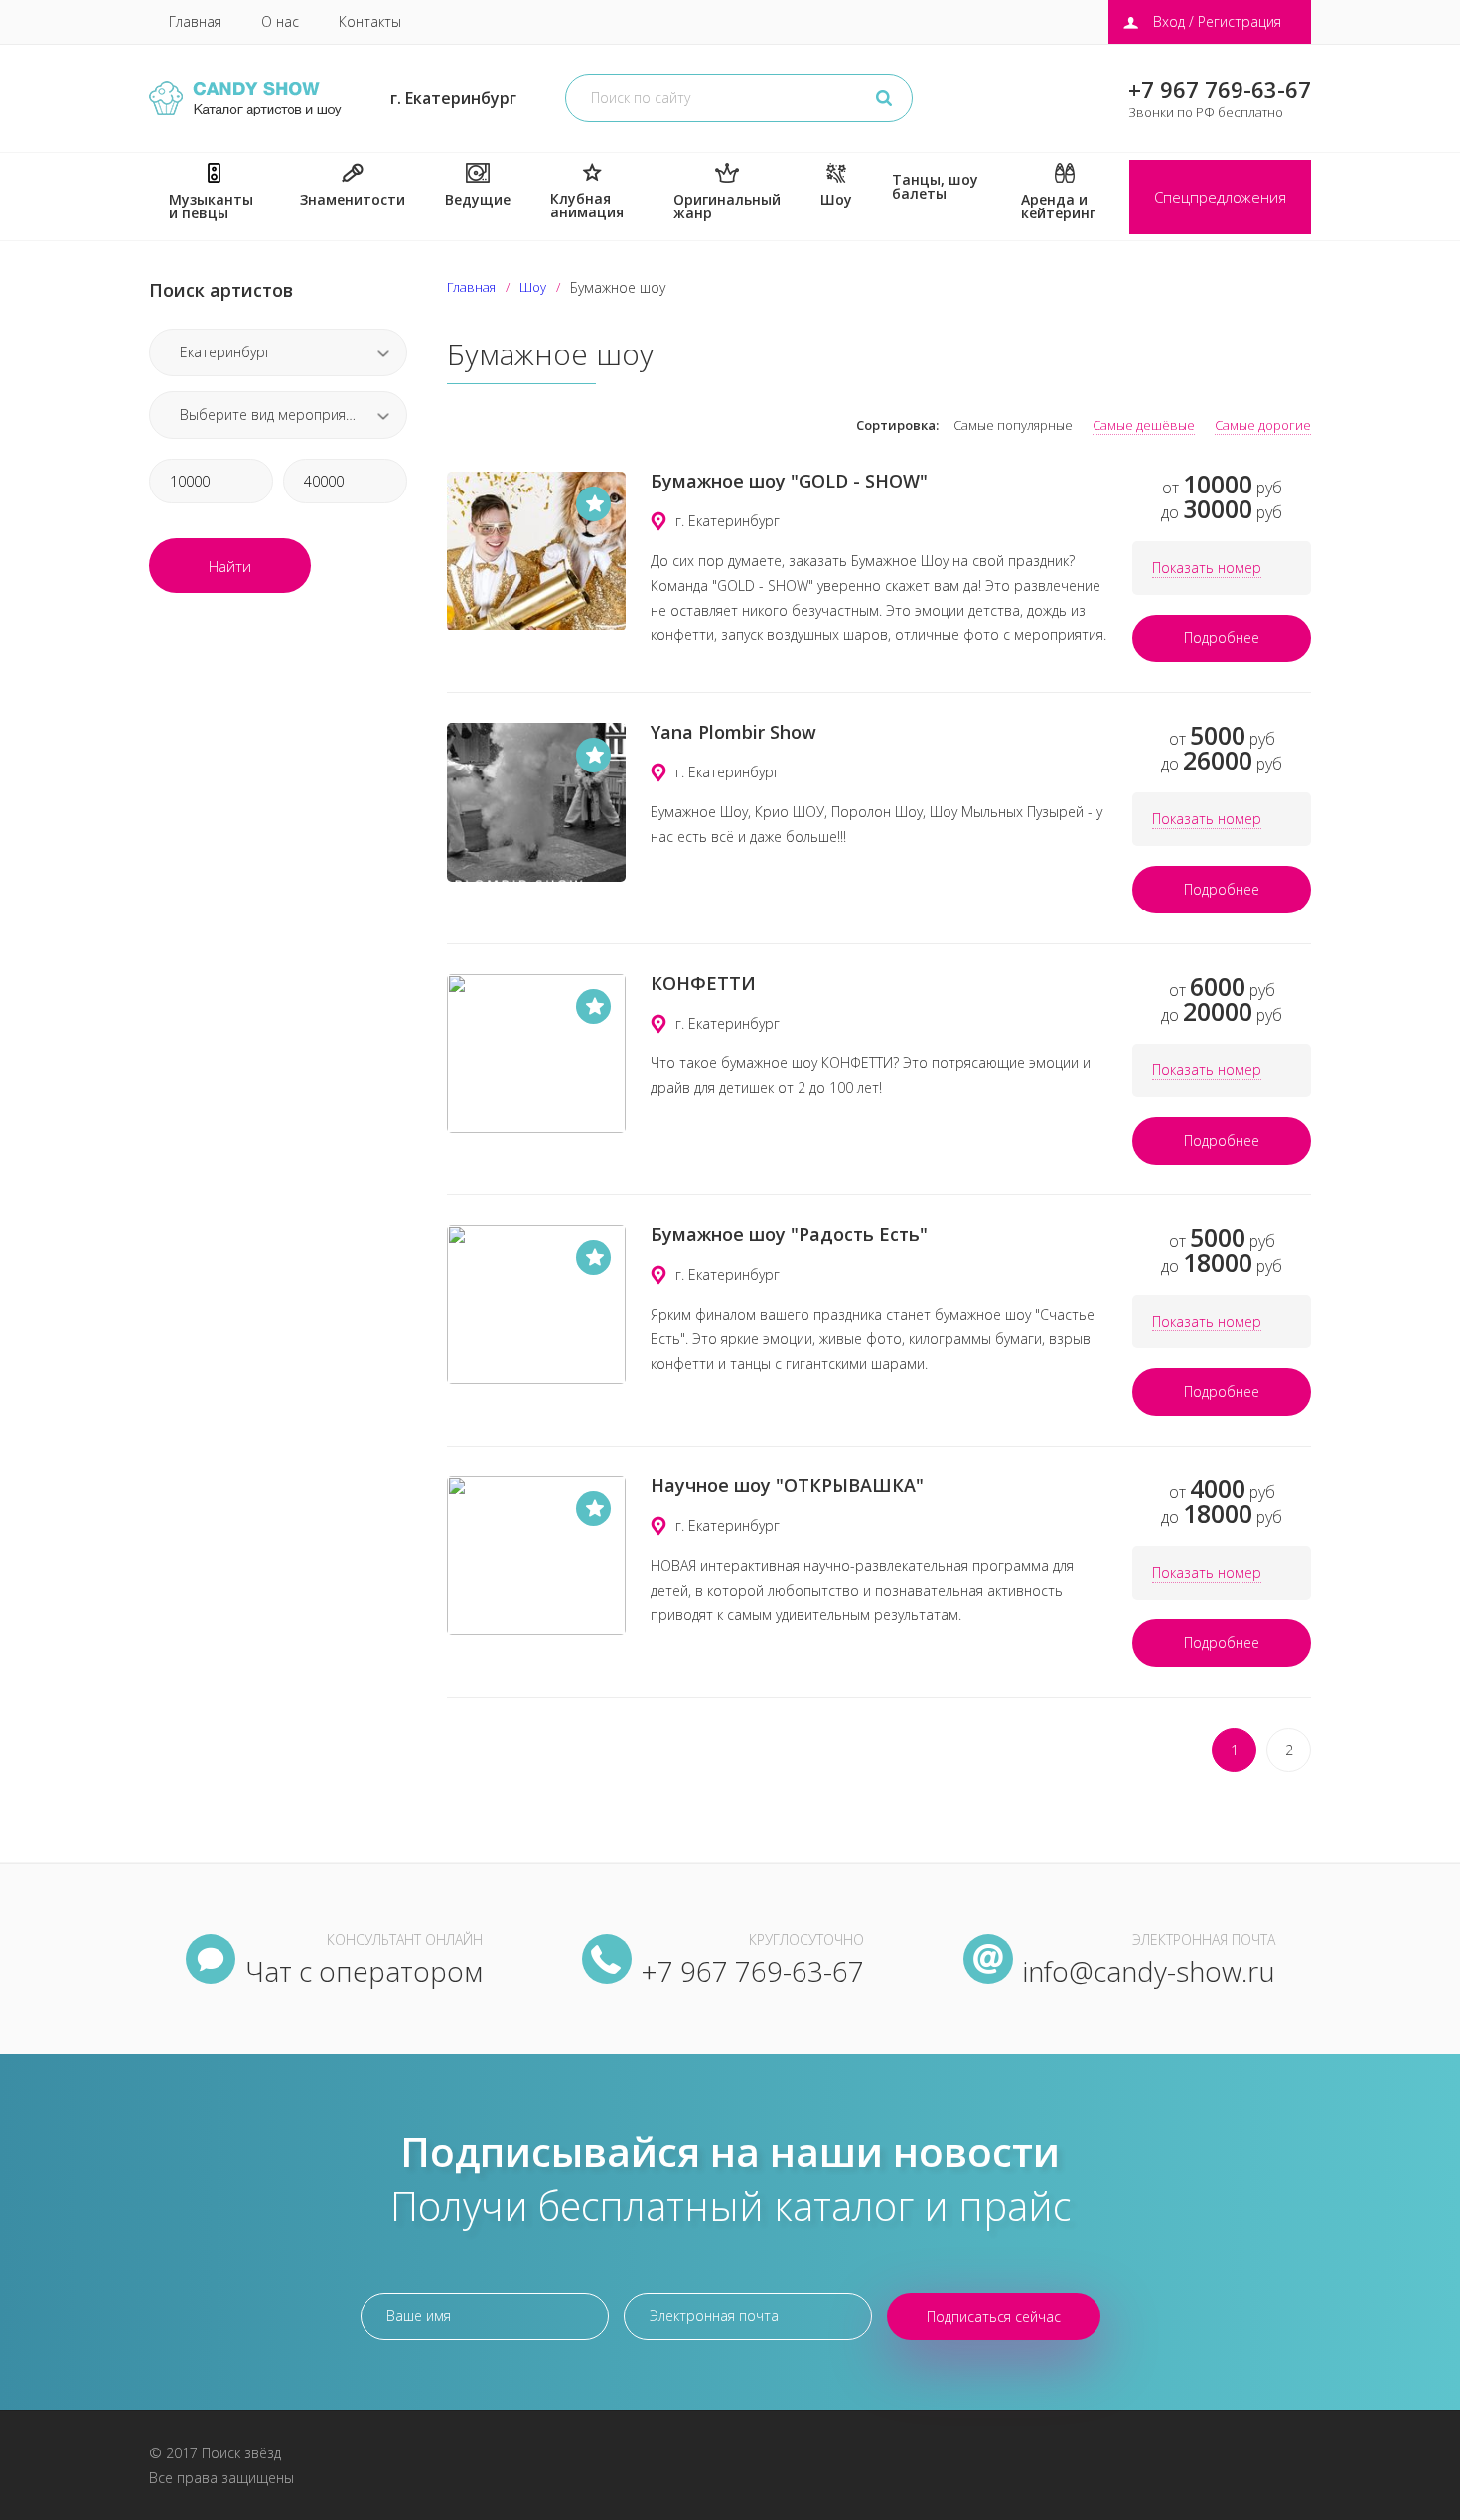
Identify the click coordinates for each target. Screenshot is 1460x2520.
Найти (230, 566)
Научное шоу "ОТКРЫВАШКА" (787, 1485)
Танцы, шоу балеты (935, 186)
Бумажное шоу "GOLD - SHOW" (789, 481)
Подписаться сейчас (994, 2317)
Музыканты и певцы (211, 206)
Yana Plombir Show (733, 732)
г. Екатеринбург (453, 98)
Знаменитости (353, 199)
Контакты (370, 21)
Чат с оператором (364, 1971)
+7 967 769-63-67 (1220, 89)
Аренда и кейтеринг (1058, 206)
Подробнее (1222, 638)
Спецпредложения (1220, 197)
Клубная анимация (587, 205)
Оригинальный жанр (727, 206)
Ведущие (478, 199)
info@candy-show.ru (1149, 1971)
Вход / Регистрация (1217, 21)
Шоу (836, 199)
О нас (280, 21)
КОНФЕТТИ (703, 983)
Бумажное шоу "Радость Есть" (789, 1234)
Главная (195, 21)
